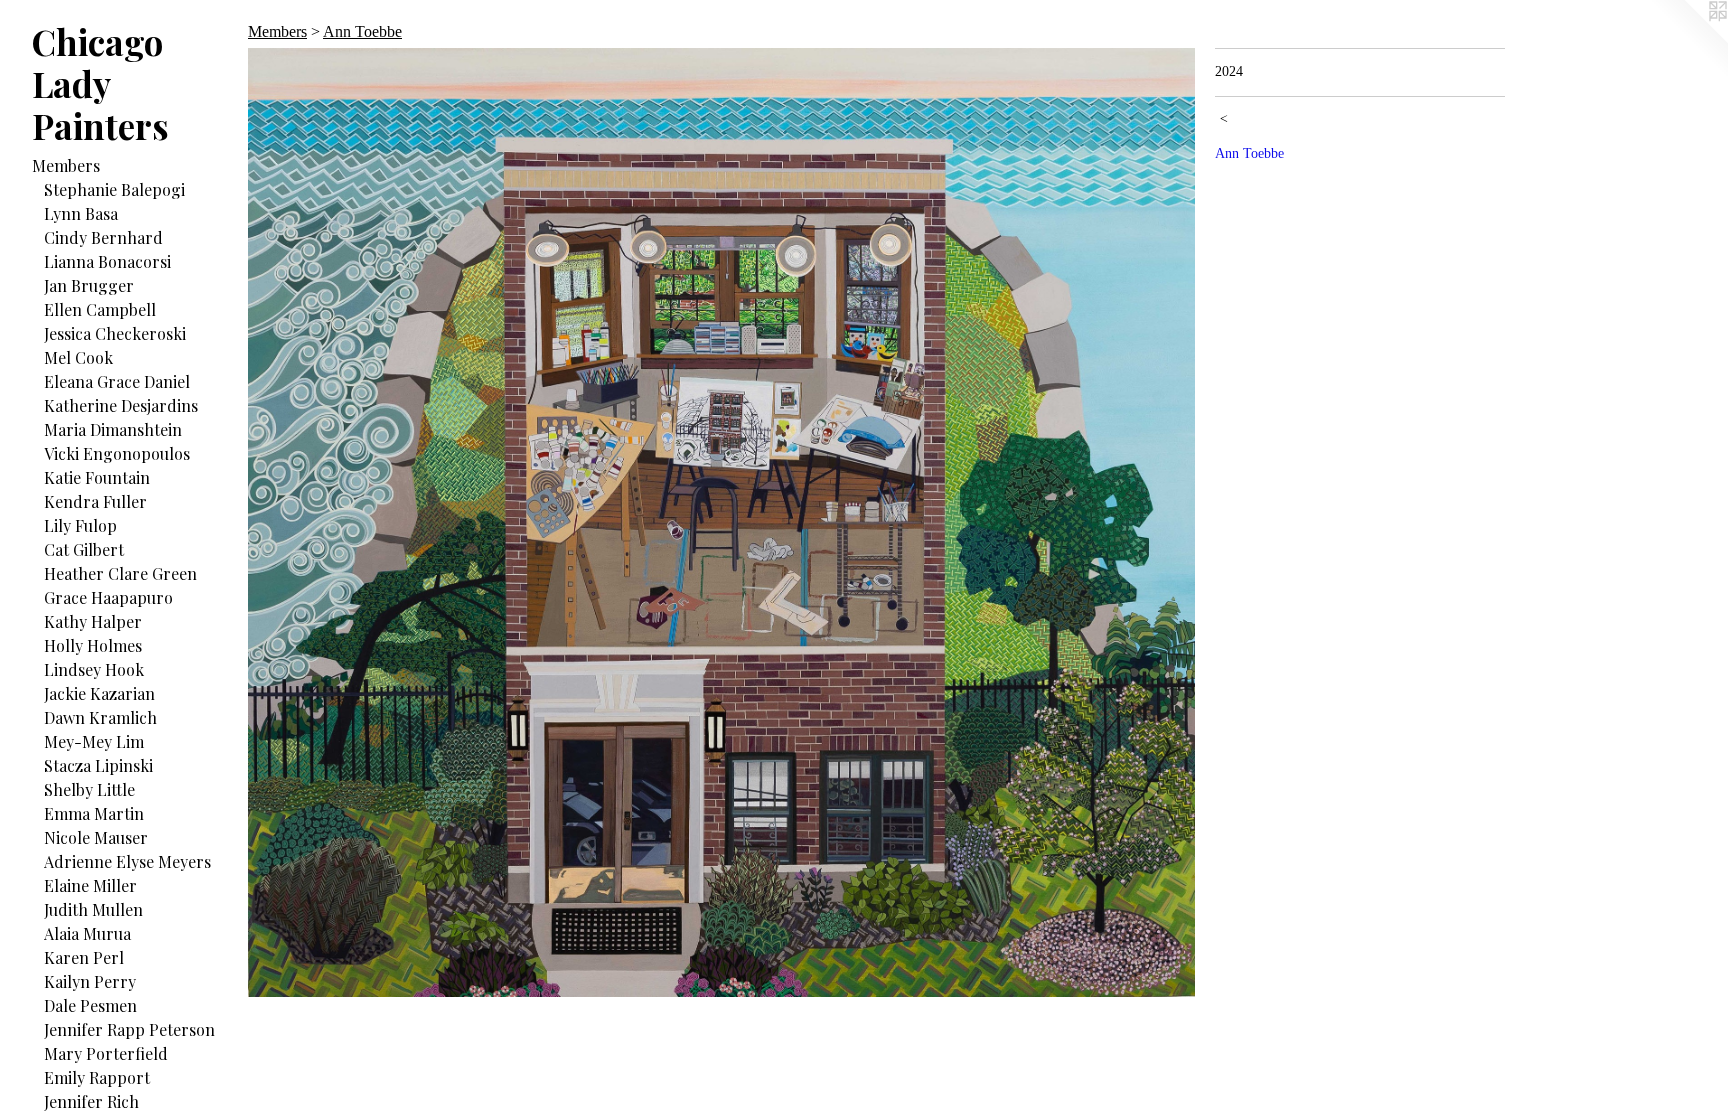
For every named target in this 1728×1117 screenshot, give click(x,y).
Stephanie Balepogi (114, 189)
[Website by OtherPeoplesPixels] (1688, 40)
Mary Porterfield (106, 1053)
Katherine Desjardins (121, 405)
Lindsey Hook (94, 669)
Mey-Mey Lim (94, 741)
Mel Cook (78, 357)
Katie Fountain (97, 477)
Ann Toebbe (362, 31)
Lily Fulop (80, 525)
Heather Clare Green (120, 573)
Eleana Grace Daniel (117, 381)
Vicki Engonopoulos (117, 453)
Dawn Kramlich (100, 717)
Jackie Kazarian (99, 693)
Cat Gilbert (84, 549)
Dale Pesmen (90, 1005)
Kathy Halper (93, 621)
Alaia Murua (87, 933)
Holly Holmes (93, 645)
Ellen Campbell (100, 309)
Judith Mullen (93, 909)
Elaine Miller (90, 885)
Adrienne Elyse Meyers (127, 861)
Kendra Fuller (95, 501)
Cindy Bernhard (103, 237)
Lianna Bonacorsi (107, 261)
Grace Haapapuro (108, 597)
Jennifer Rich (91, 1101)
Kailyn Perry (90, 981)
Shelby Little (89, 789)
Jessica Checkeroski (115, 333)
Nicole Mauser (96, 837)
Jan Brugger (89, 285)
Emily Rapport (97, 1077)
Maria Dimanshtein (113, 429)
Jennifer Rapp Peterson (129, 1029)
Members (66, 165)
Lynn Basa (81, 213)
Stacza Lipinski (98, 765)
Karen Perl (84, 957)
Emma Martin (94, 813)
